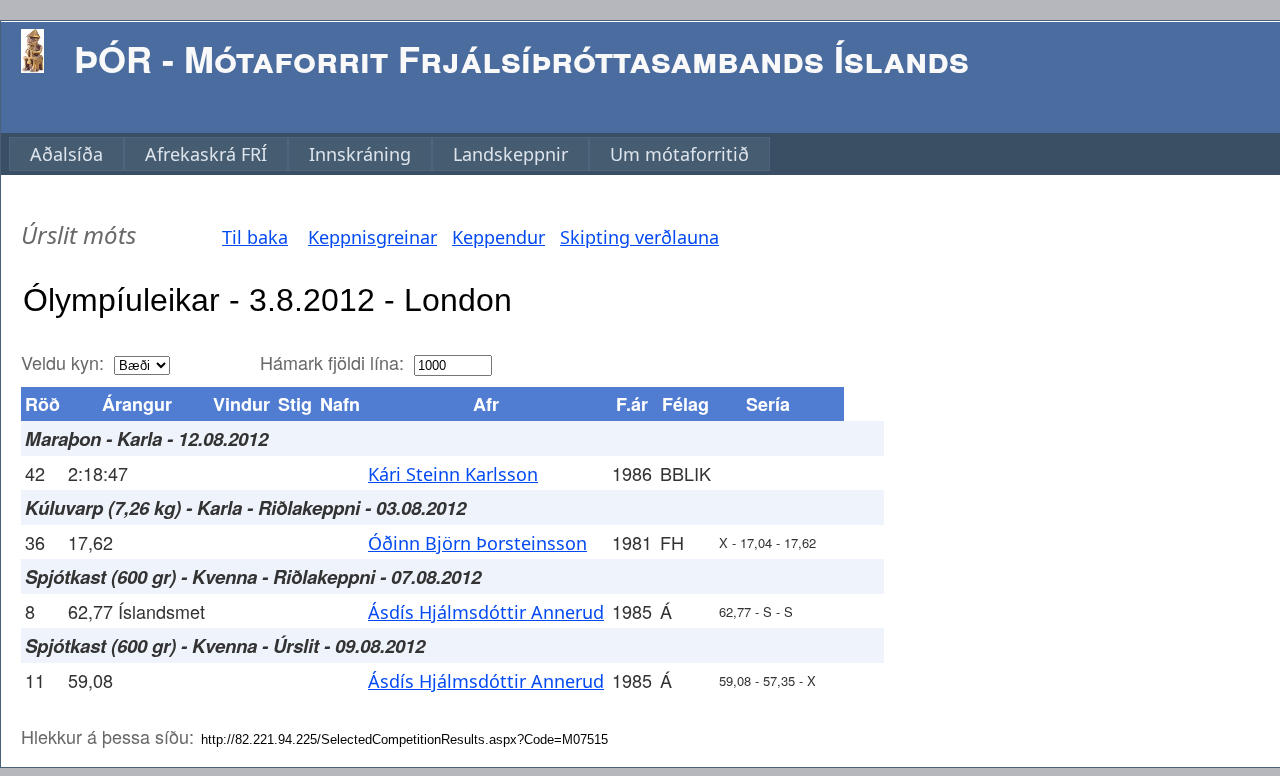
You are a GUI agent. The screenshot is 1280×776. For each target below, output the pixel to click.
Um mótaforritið (679, 154)
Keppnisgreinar (372, 237)
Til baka (255, 237)
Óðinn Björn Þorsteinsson (477, 543)
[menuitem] (66, 154)
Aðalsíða (66, 154)
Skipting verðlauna (639, 237)
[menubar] (389, 154)
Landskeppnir (510, 154)
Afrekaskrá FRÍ (206, 154)
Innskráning (360, 154)
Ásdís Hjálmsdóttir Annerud (486, 612)
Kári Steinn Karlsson (453, 474)
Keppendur (498, 237)
